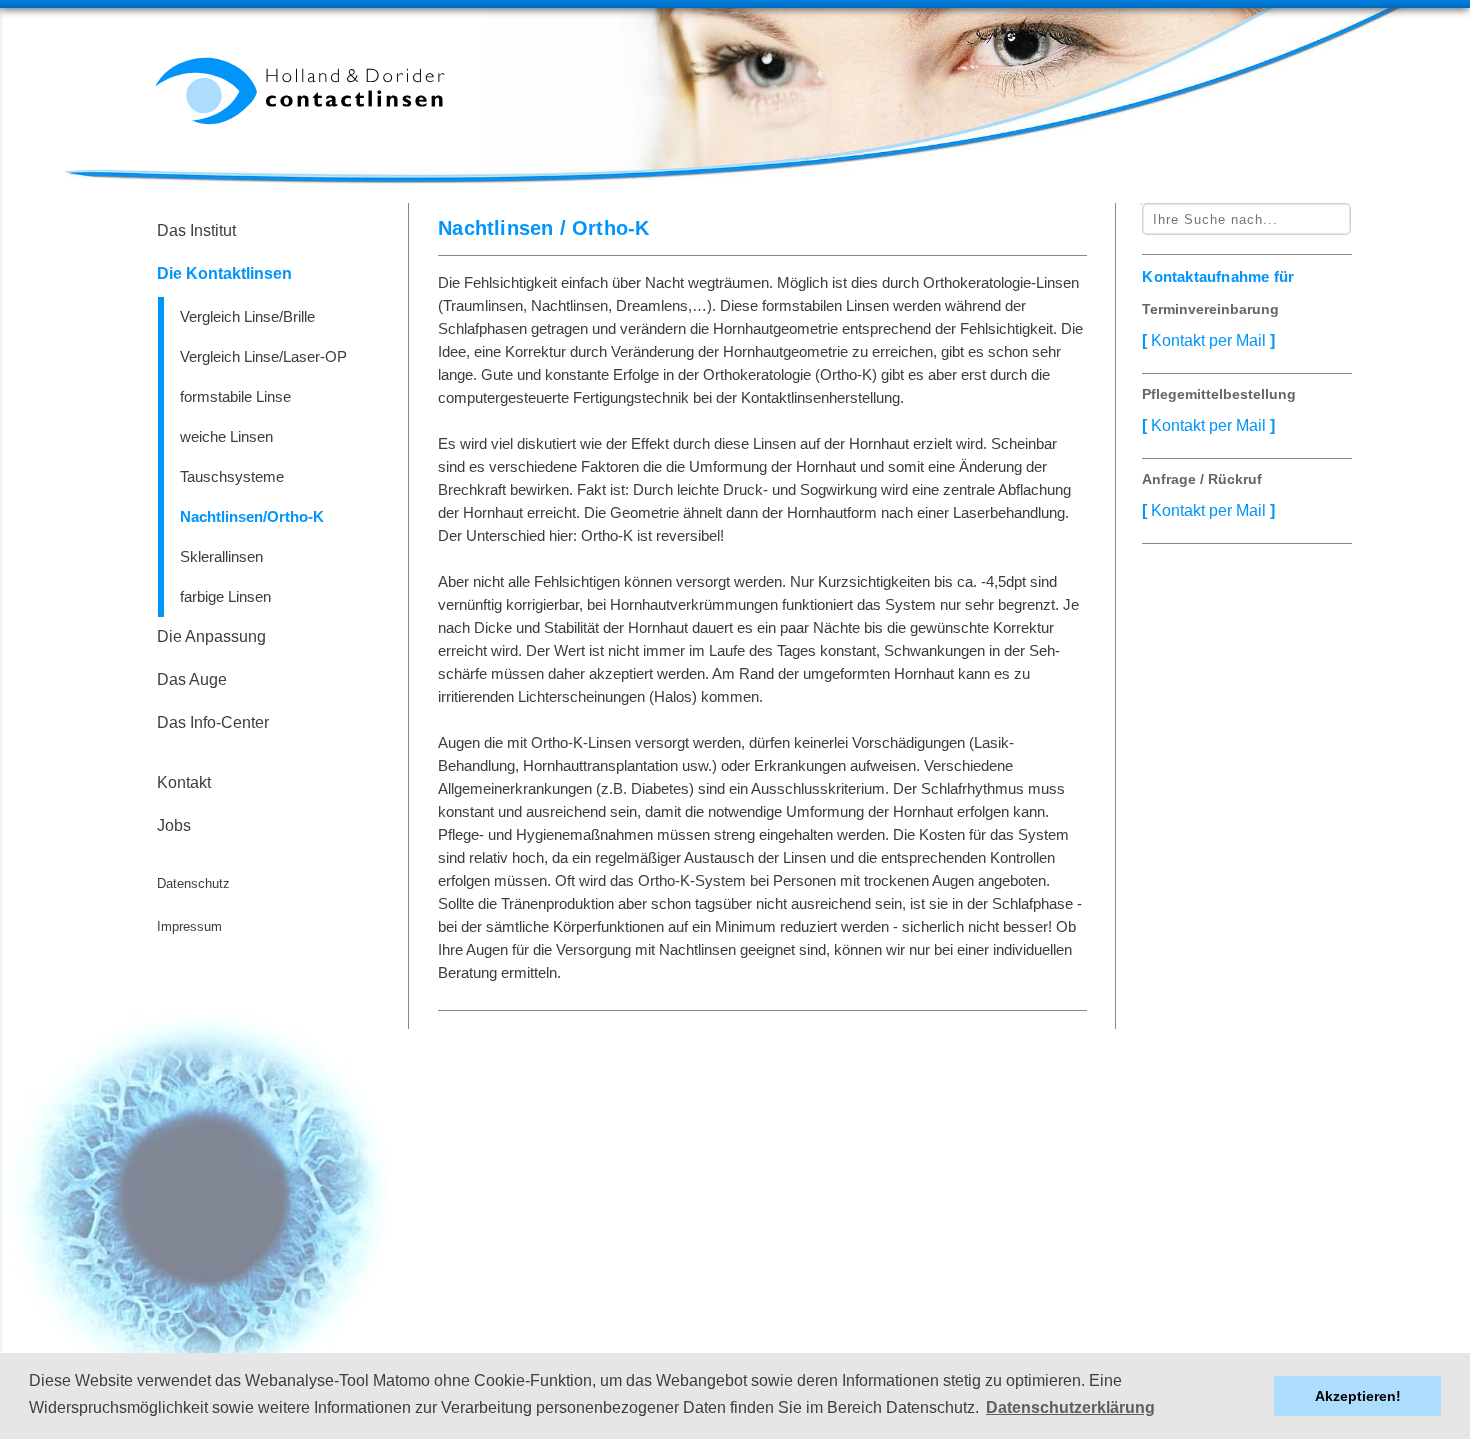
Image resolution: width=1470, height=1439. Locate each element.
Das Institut (196, 230)
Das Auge (192, 679)
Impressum (189, 926)
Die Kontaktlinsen (224, 273)
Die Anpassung (211, 636)
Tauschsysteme (232, 476)
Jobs (174, 825)
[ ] (1208, 340)
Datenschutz (193, 883)
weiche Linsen (226, 436)
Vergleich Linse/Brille (247, 316)
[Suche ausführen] (1141, 204)
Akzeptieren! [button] (1358, 1396)
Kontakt (184, 782)
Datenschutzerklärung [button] (1070, 1407)
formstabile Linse (235, 396)
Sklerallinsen (221, 556)
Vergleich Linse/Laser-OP (263, 356)
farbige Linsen (225, 596)
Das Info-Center (213, 722)
